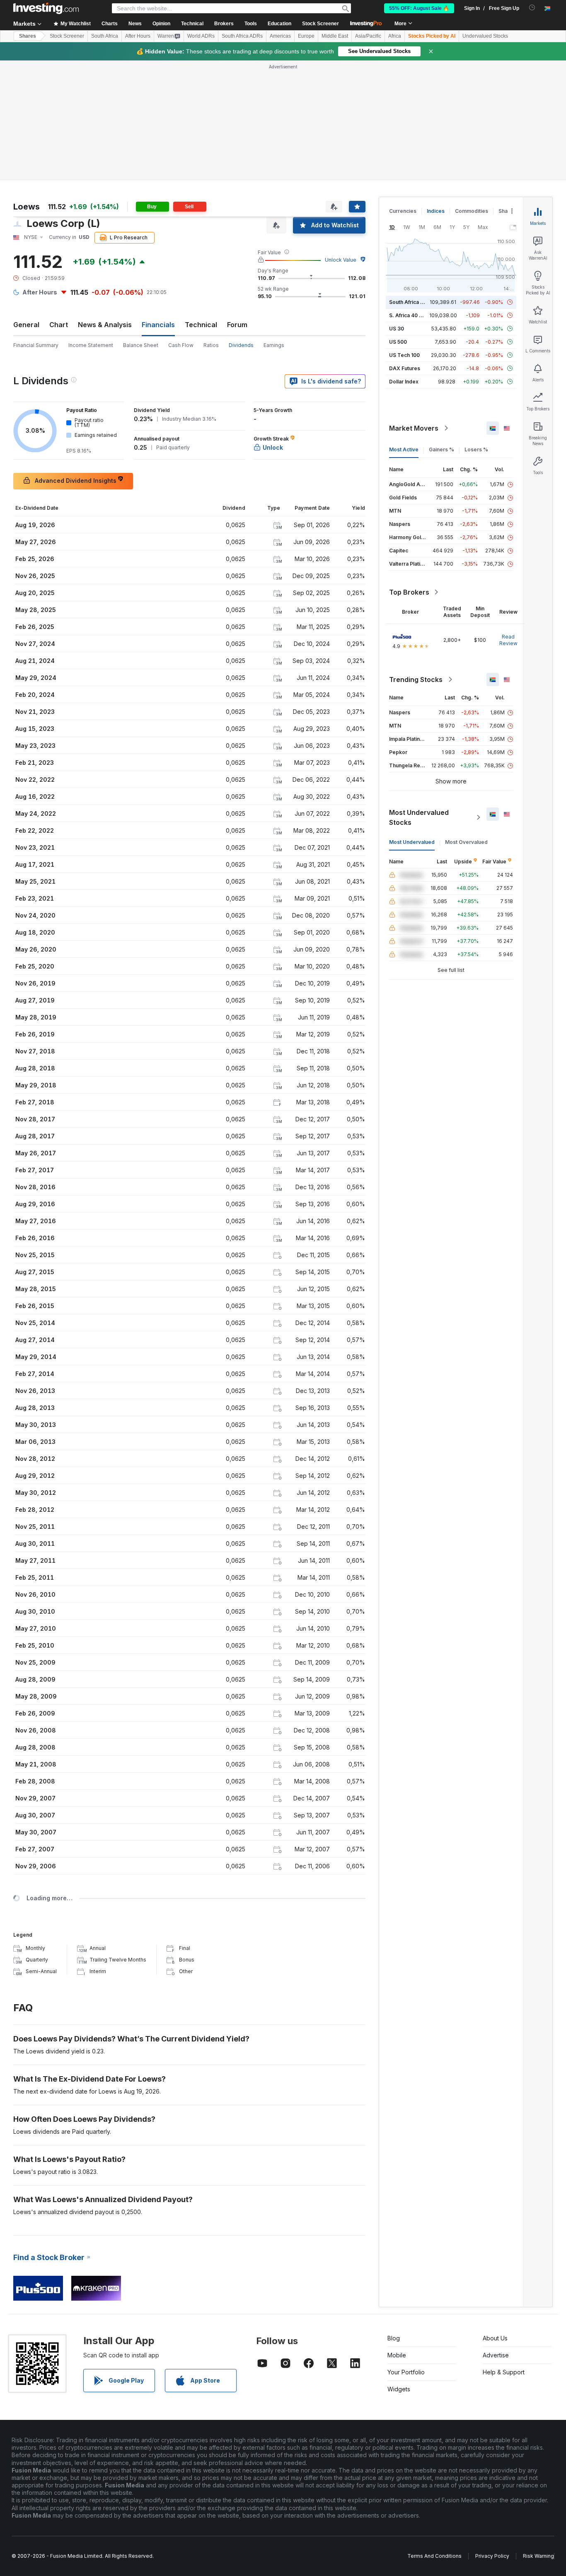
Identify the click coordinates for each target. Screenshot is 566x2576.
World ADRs (201, 36)
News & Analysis (105, 325)
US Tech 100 (404, 355)
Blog (394, 2338)
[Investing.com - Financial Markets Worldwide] (46, 8)
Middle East (335, 36)
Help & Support (504, 2372)
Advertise (496, 2355)
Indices (436, 211)
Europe (306, 36)
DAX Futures (405, 368)
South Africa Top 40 (414, 302)
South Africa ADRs (242, 36)
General (26, 325)
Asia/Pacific (368, 36)
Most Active (404, 449)
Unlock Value (341, 260)
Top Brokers (409, 592)
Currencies (403, 211)
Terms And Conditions (434, 2556)
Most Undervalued (412, 842)
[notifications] (532, 8)
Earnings (274, 345)
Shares (28, 36)
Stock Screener (320, 24)
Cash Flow (181, 345)
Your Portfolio (406, 2372)
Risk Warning (538, 2556)
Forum (237, 325)
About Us (495, 2338)
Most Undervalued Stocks (419, 817)
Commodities (472, 211)
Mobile (397, 2355)
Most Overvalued (466, 842)
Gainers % (441, 449)
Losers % (476, 449)
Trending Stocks (416, 680)
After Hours (138, 36)
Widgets (399, 2389)
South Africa (105, 36)
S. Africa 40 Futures (413, 315)
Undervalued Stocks (485, 36)
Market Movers (414, 428)
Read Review (508, 640)
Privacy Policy (492, 2556)
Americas (280, 36)
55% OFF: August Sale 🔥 (419, 8)
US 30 (397, 329)
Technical (201, 325)
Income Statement (91, 345)
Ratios (211, 345)
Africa (395, 36)
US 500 (398, 342)
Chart (59, 325)
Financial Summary (36, 345)
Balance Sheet (141, 345)
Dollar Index (404, 382)
